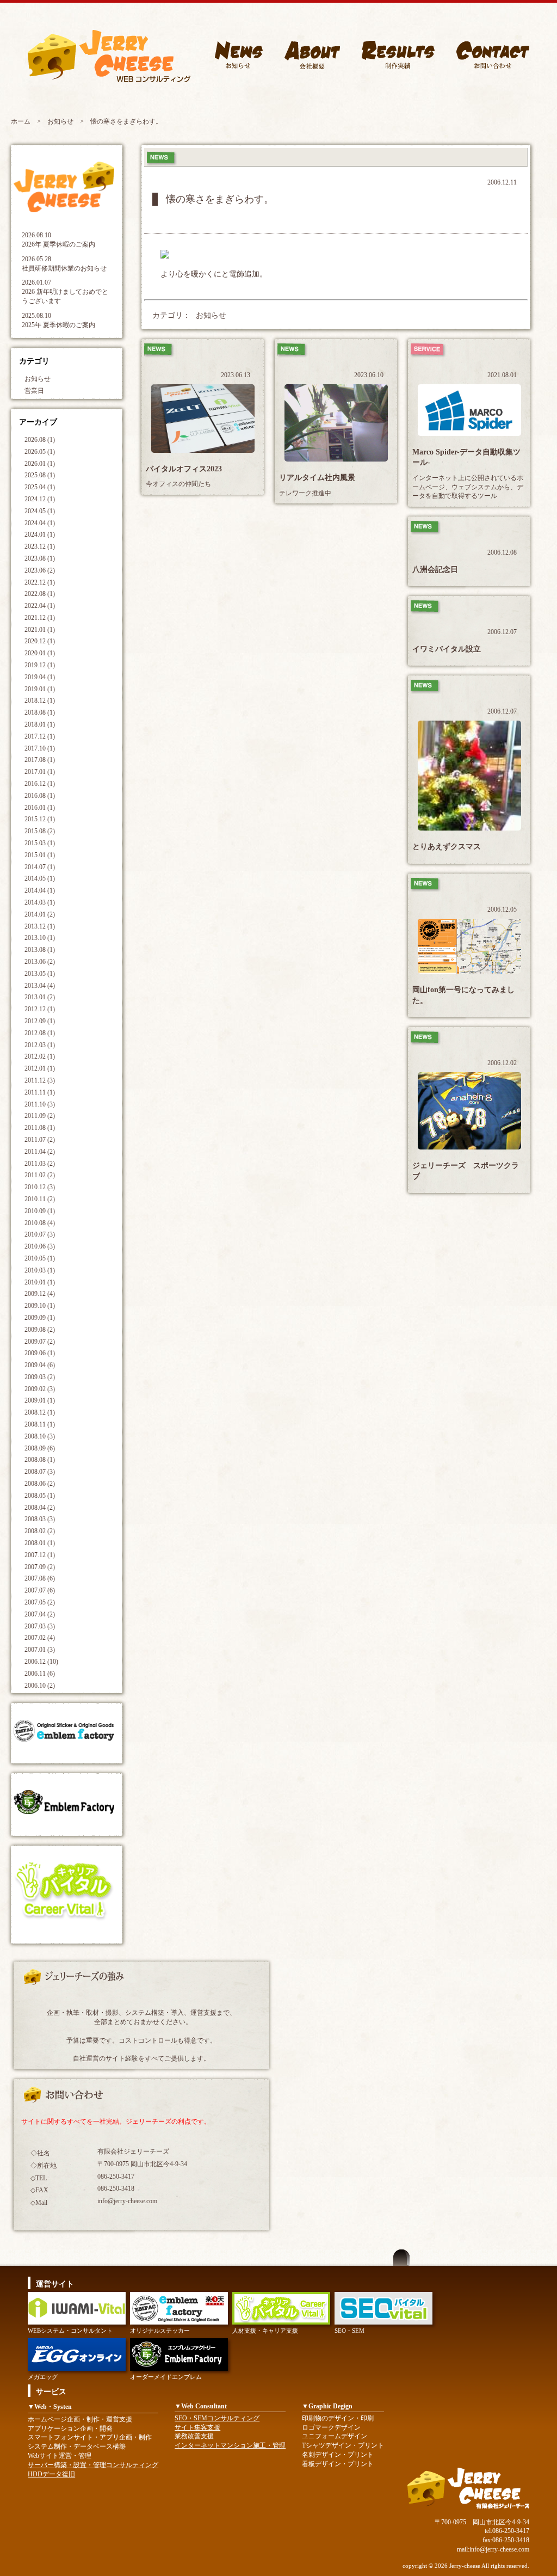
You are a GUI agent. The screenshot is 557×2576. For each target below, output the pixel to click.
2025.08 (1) (40, 475)
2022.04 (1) (40, 606)
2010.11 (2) (40, 1199)
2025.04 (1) (40, 487)
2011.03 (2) (40, 1164)
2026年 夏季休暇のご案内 (58, 244)
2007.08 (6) (40, 1578)
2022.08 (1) (40, 594)
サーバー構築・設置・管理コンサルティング (93, 2465)
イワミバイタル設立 (447, 649)
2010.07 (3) (40, 1234)
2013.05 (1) (40, 974)
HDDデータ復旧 (51, 2474)
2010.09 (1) (40, 1211)
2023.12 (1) (40, 546)
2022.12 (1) (40, 582)
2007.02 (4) (40, 1638)
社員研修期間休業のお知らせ (64, 268)
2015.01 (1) (40, 855)
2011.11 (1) (40, 1092)
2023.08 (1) (40, 558)
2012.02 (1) (40, 1056)
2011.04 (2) (40, 1152)
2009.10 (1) (40, 1306)
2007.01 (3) (40, 1650)
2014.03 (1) (40, 902)
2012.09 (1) (40, 1021)
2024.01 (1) (40, 534)
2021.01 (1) (40, 630)
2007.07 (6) (40, 1590)
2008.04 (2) (40, 1508)
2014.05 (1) (40, 878)
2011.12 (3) (40, 1080)
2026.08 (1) (40, 440)
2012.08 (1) (40, 1033)
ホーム (21, 121)
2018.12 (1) (40, 700)
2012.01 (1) (40, 1068)
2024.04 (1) (40, 523)
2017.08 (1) (40, 760)
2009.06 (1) (40, 1353)
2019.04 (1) (40, 677)
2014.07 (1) (40, 867)
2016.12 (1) (40, 784)
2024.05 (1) (40, 511)
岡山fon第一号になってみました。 (463, 995)
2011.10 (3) (40, 1104)
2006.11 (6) (40, 1674)
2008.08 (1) (40, 1460)
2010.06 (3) (40, 1246)
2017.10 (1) (40, 748)
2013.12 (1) (40, 926)
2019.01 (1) (40, 689)
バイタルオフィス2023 (184, 469)
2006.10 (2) (40, 1686)
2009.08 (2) (40, 1330)
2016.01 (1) (40, 808)
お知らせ (60, 121)
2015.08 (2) (40, 831)
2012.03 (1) (40, 1045)
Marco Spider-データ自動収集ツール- (466, 457)
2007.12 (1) (40, 1555)
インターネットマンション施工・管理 (230, 2445)
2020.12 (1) (40, 641)
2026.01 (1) (40, 464)
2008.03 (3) (40, 1519)
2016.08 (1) (40, 796)
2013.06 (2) (40, 962)
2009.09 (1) (40, 1318)
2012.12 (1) (40, 1009)
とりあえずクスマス (447, 847)
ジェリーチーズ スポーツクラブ (466, 1171)
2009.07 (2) (40, 1342)
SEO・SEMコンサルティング (217, 2418)
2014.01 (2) (40, 914)
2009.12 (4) (40, 1294)
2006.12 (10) (41, 1662)
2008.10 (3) (40, 1436)
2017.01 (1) (40, 772)
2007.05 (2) (40, 1602)
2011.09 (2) (40, 1116)
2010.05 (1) (40, 1258)
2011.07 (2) (40, 1140)
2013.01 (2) (40, 997)
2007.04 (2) (40, 1614)
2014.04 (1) (40, 890)
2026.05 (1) (40, 452)
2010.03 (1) (40, 1270)
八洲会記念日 (435, 570)
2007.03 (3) (40, 1626)
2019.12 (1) (40, 665)
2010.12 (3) (40, 1187)
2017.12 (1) (40, 736)
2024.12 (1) (40, 499)
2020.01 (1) (40, 653)
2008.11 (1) (40, 1424)
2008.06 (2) (40, 1484)
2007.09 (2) (40, 1567)
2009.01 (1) (40, 1400)
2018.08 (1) (40, 712)
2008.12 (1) (40, 1412)
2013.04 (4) (40, 986)
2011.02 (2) (40, 1175)
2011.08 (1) (40, 1128)
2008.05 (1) (40, 1496)
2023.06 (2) (40, 570)
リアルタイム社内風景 (317, 478)
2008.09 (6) (40, 1448)
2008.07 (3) (40, 1472)
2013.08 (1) (40, 950)
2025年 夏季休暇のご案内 (58, 325)
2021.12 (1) (40, 618)
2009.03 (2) (40, 1377)
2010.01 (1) (40, 1282)
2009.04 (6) (40, 1365)
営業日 (34, 391)
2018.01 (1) (40, 724)
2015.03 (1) (40, 843)
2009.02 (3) (40, 1389)
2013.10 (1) (40, 938)
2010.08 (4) (40, 1223)
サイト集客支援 (197, 2427)
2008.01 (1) (40, 1543)
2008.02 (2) (40, 1531)
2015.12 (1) (40, 819)
